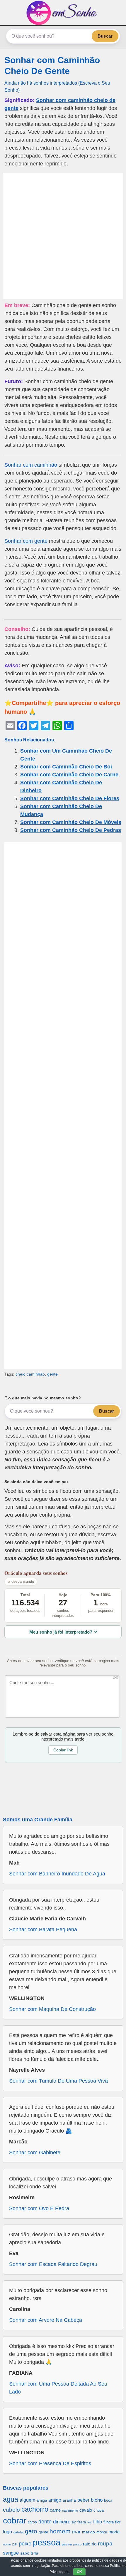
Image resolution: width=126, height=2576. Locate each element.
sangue (11, 2553)
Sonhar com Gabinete (35, 2153)
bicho (97, 2500)
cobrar (15, 2521)
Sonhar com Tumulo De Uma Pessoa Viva (58, 2081)
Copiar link (63, 1750)
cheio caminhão (30, 1374)
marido (88, 2532)
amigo (55, 2500)
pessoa (47, 2542)
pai (15, 2544)
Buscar (105, 36)
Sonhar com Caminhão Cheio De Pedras (71, 830)
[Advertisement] (63, 236)
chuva (99, 2510)
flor (118, 2522)
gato (31, 2531)
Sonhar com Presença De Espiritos (50, 2463)
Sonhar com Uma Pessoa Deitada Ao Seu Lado (58, 2388)
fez (90, 2522)
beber (83, 2500)
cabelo (11, 2510)
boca (108, 2500)
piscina (67, 2544)
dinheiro (62, 2522)
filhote (109, 2522)
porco (77, 2544)
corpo (32, 2522)
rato (87, 2544)
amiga (42, 2500)
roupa (105, 2544)
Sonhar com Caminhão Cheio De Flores (70, 798)
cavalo (86, 2510)
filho (98, 2522)
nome (7, 2544)
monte (102, 2532)
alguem (27, 2500)
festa (82, 2522)
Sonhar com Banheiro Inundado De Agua (57, 1874)
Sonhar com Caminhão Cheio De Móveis (71, 822)
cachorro (35, 2509)
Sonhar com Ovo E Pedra (39, 2208)
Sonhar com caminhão (31, 465)
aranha (69, 2500)
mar (76, 2532)
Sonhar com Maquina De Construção (52, 2009)
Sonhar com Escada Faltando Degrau (53, 2264)
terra (34, 2553)
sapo (25, 2553)
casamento (70, 2510)
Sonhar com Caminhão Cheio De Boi (66, 767)
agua (11, 2499)
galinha (18, 2532)
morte (114, 2532)
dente (45, 2522)
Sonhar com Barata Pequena (43, 1930)
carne (55, 2510)
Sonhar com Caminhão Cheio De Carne (69, 775)
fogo (7, 2532)
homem (60, 2531)
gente (52, 1374)
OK (79, 2572)
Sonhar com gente (26, 541)
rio (94, 2544)
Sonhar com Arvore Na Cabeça (46, 2320)
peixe (25, 2544)
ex (74, 2522)
